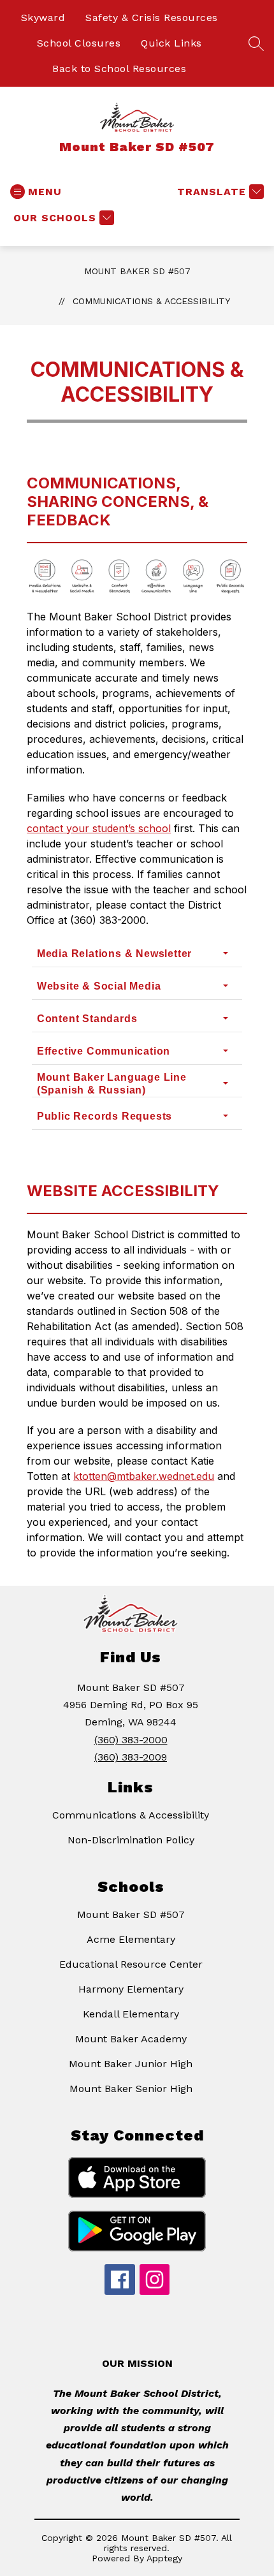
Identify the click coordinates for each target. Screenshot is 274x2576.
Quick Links (171, 43)
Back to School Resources (119, 69)
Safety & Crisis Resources (152, 18)
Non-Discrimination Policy (131, 1840)
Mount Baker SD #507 (137, 271)
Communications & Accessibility (151, 301)
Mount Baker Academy (131, 2039)
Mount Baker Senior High (131, 2089)
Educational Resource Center (131, 1964)
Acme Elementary (131, 1939)
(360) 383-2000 (131, 1740)
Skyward (43, 18)
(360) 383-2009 (131, 1757)
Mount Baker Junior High (131, 2064)
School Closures (79, 43)
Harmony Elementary (131, 1989)
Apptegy (164, 2558)
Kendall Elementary (131, 2014)
